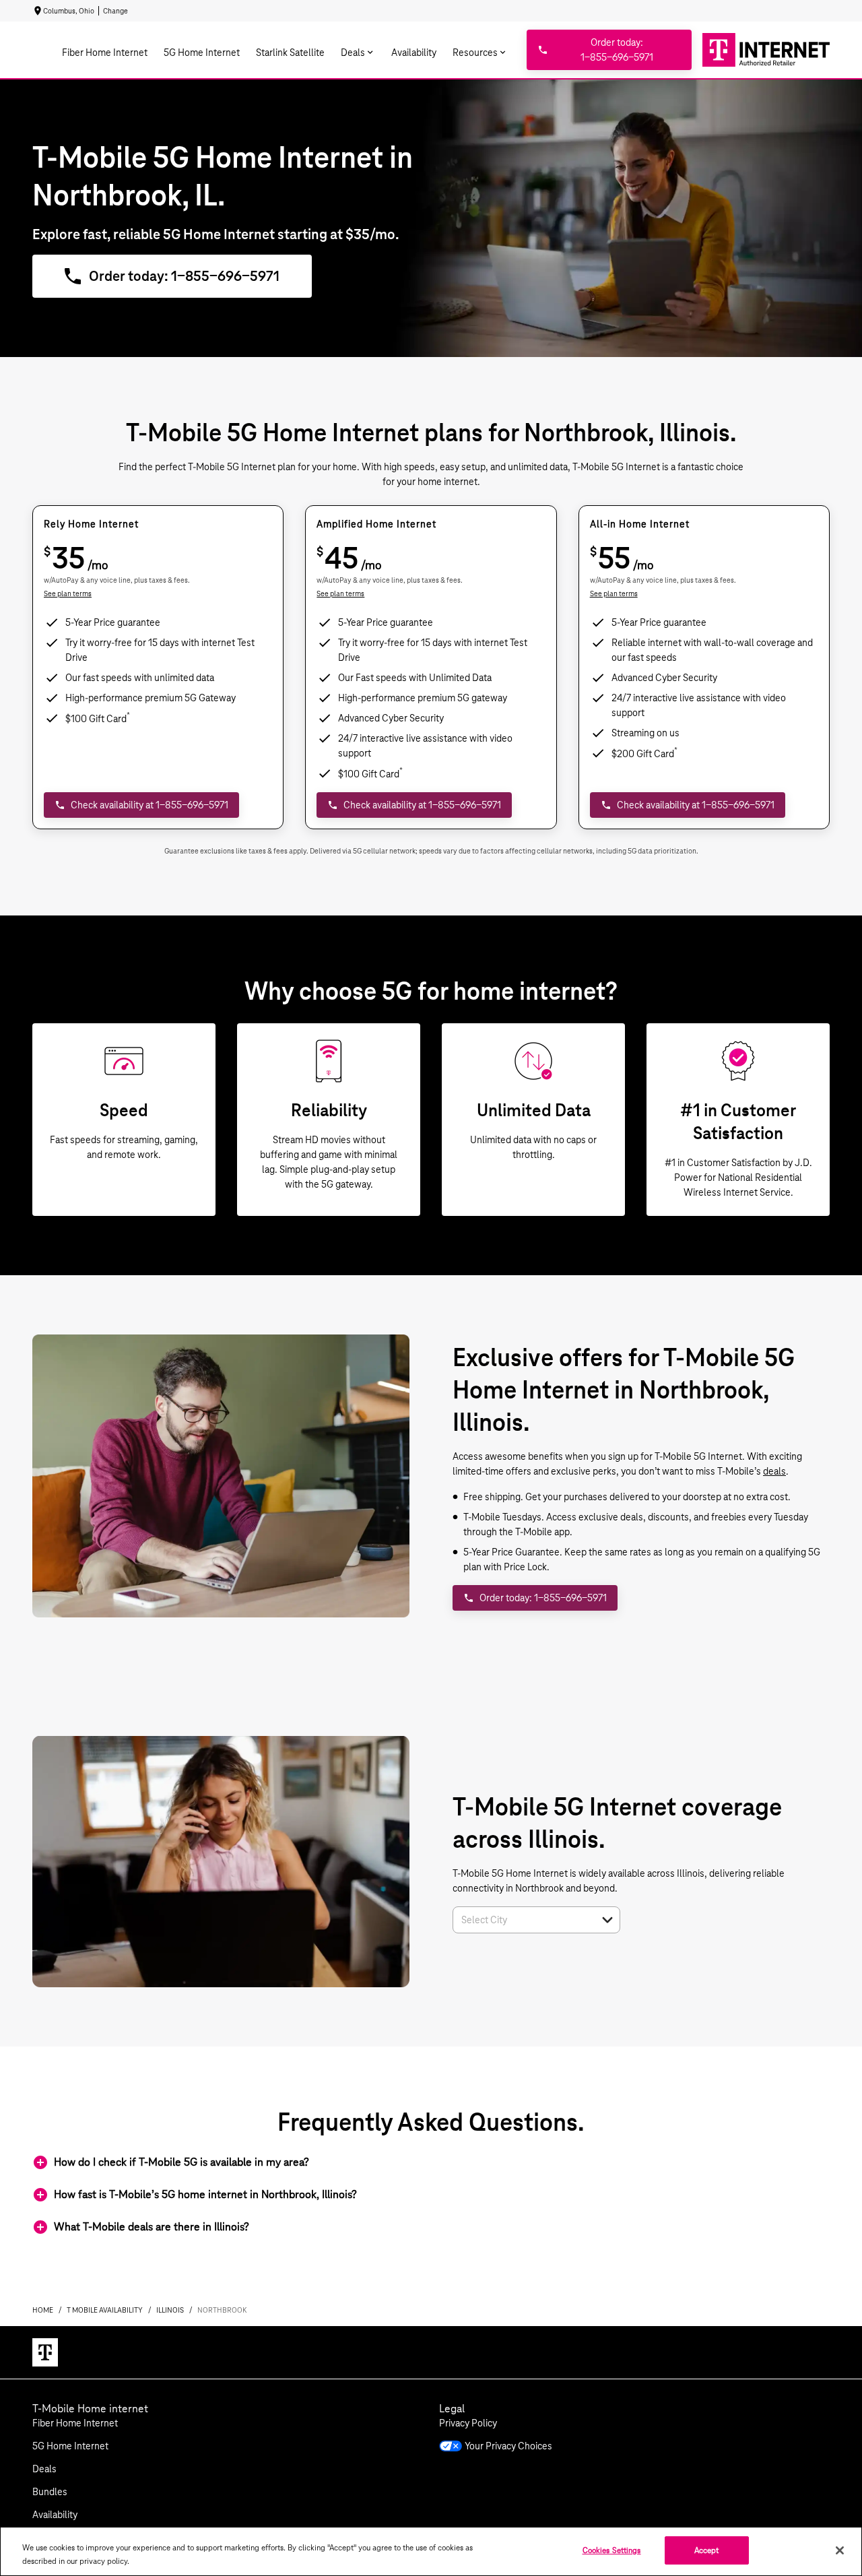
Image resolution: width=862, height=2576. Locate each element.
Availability (55, 2515)
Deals (44, 2469)
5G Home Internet (70, 2446)
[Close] (840, 2550)
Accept (707, 2550)
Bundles (50, 2492)
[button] (607, 1920)
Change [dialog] (115, 11)
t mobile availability (105, 2310)
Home (43, 2310)
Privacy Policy (468, 2423)
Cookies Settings (612, 2550)
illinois (170, 2310)
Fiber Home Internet (75, 2423)
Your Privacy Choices (508, 2446)
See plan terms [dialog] (68, 593)
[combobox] (522, 1920)
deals (774, 1471)
